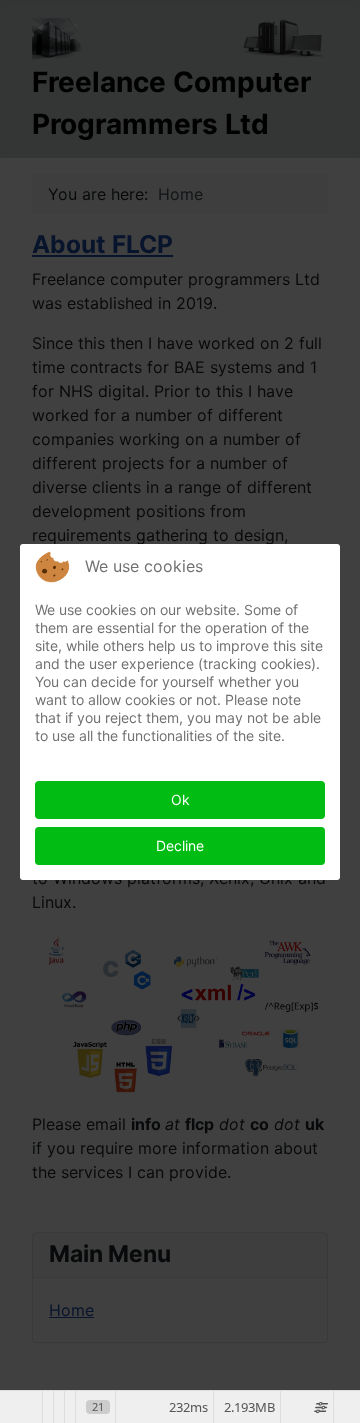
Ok (180, 799)
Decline (180, 845)
